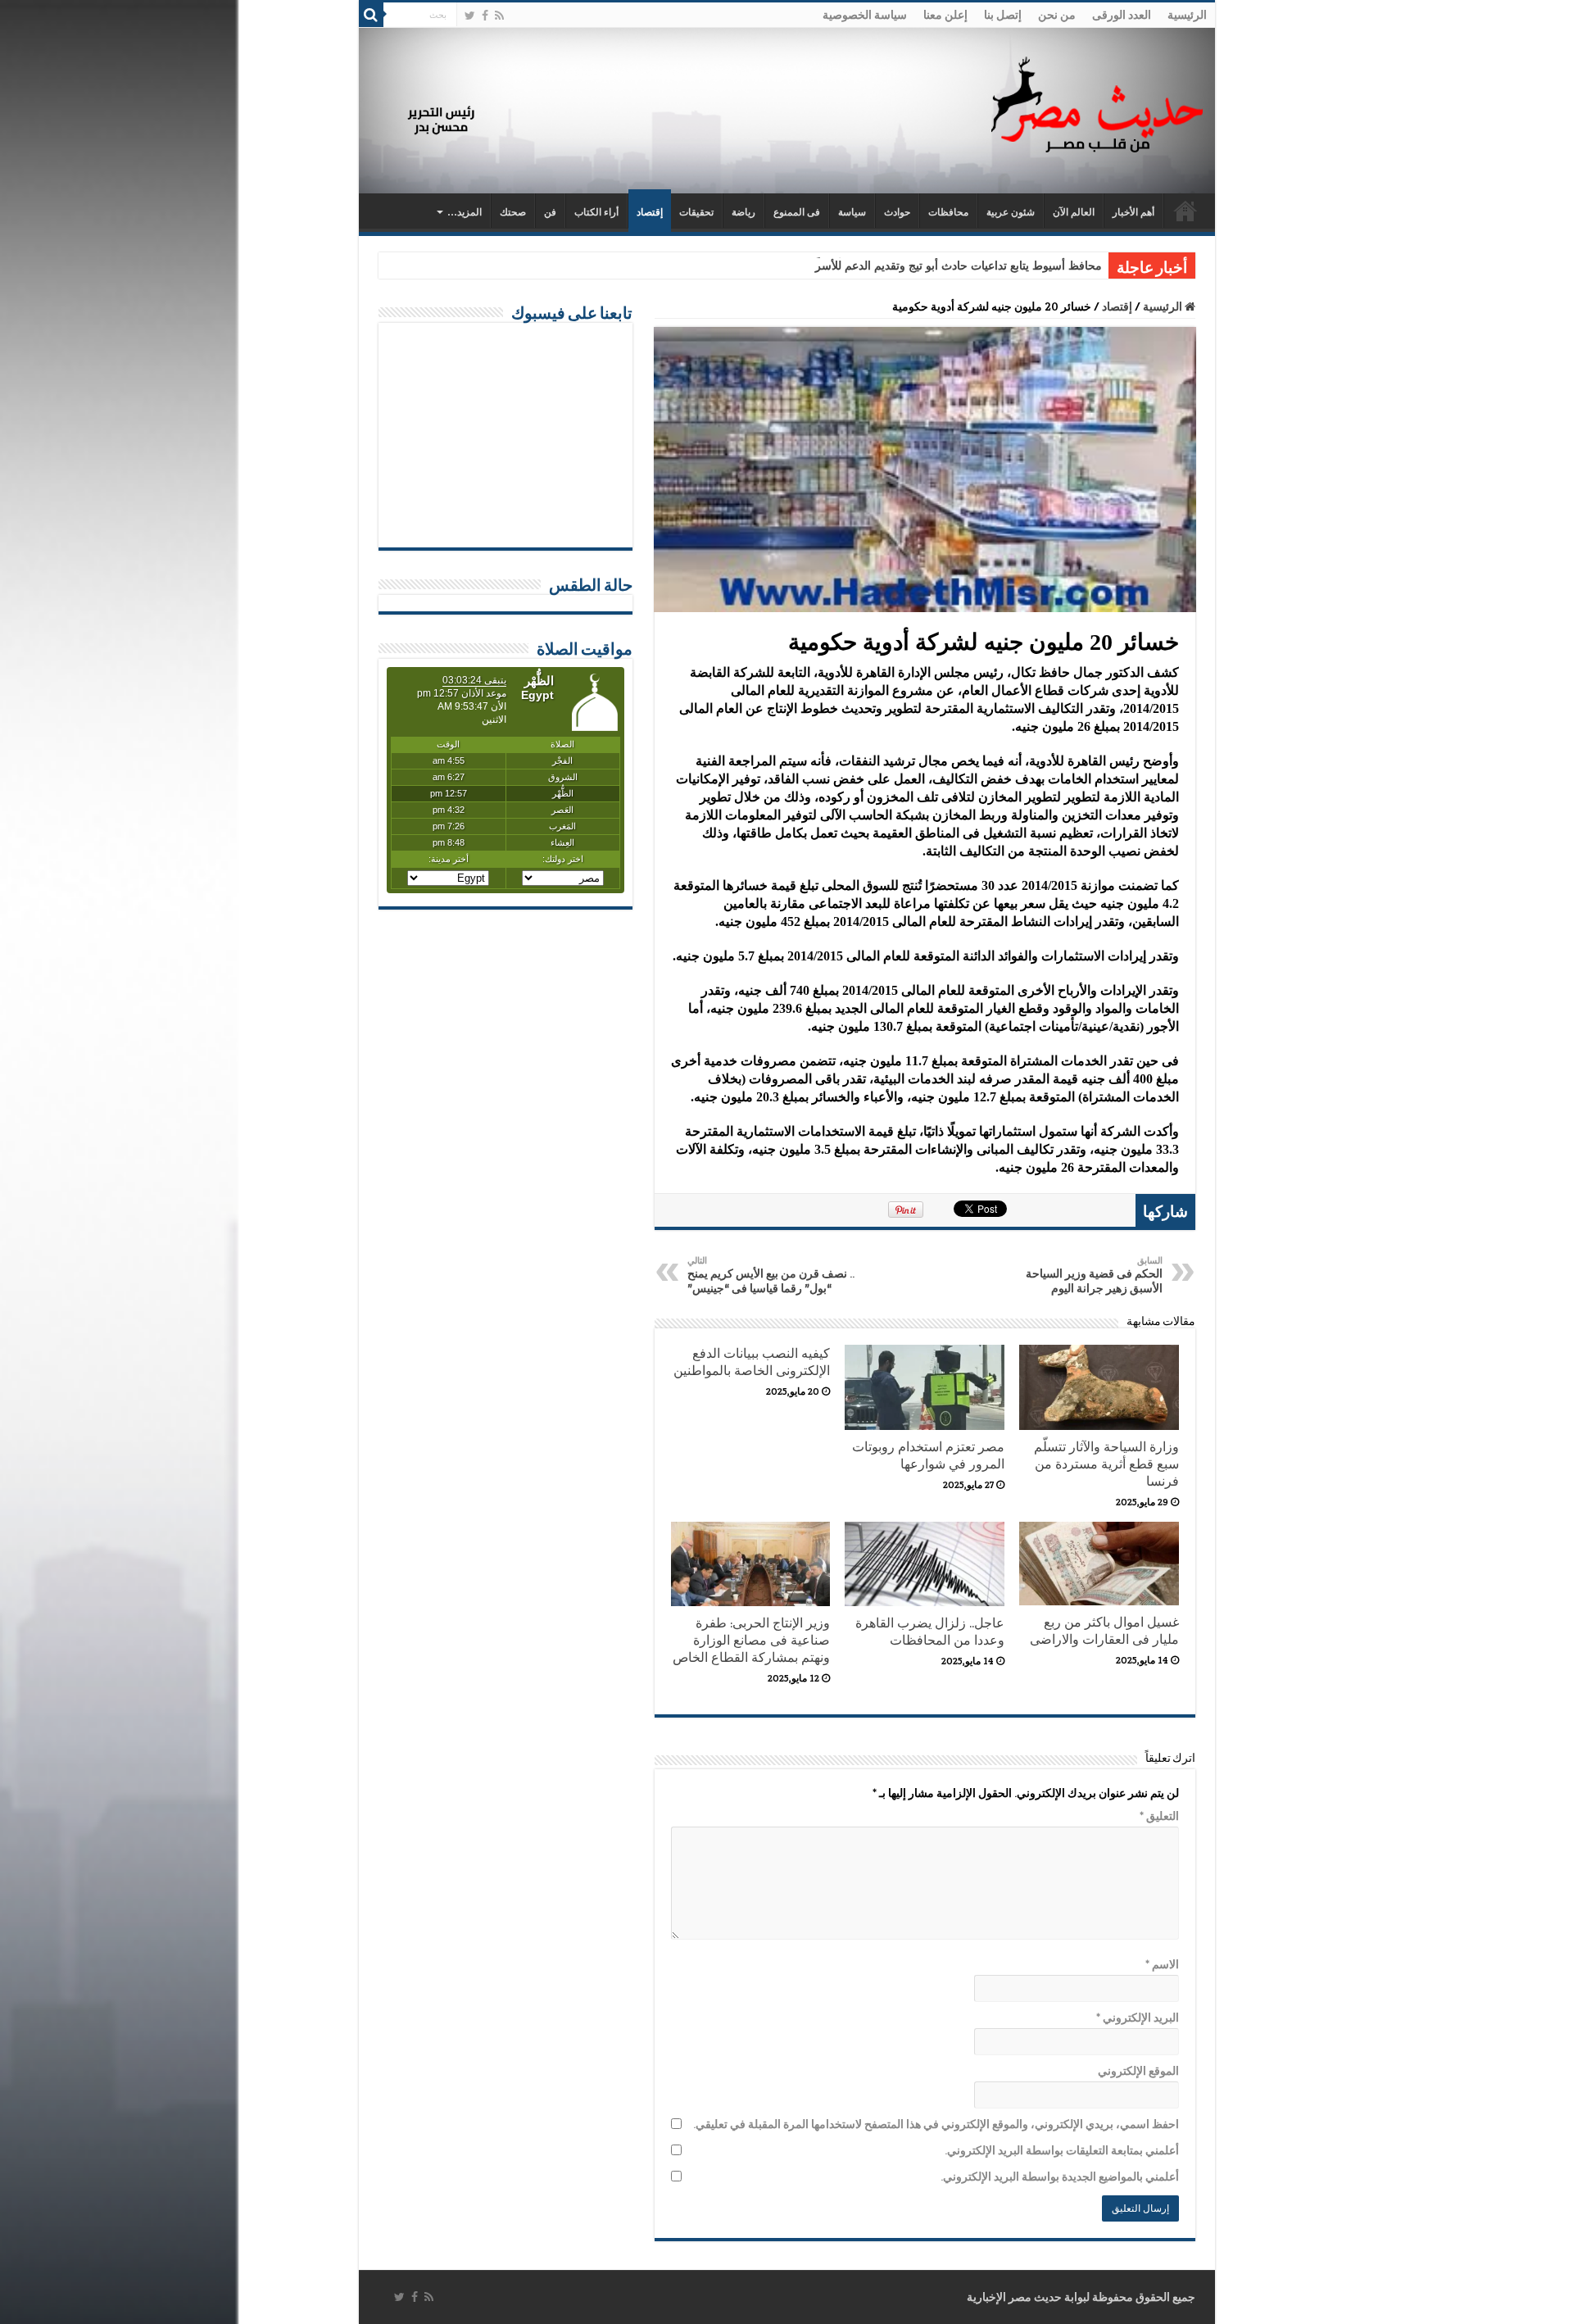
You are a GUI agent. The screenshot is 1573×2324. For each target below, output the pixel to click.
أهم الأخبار (1133, 212)
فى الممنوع (797, 212)
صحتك (513, 212)
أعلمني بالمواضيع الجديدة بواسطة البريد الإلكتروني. (1060, 2176)
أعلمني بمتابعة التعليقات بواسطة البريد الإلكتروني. (1062, 2150)
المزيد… (465, 212)
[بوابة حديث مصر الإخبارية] (1097, 102)
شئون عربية (1011, 212)
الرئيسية (1187, 15)
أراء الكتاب (596, 212)
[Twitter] (470, 16)
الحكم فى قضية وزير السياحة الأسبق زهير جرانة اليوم (1094, 1275)
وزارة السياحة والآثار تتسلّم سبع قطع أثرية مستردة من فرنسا (1106, 1464)
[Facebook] (485, 16)
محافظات (948, 212)
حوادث (897, 212)
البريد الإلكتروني (1138, 2018)
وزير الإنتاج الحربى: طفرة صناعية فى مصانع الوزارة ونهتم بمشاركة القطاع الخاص (751, 1640)
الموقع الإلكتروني (1138, 2071)
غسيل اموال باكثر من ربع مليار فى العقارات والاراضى (1104, 1631)
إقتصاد (650, 212)
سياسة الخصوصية (865, 15)
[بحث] (371, 15)
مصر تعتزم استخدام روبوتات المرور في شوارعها (928, 1455)
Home (1185, 211)
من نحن (1057, 15)
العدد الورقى (1122, 15)
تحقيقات (696, 212)
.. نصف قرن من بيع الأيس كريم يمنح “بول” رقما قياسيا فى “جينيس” (771, 1275)
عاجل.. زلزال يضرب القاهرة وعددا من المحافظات (930, 1632)
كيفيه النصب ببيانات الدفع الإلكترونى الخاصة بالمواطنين (752, 1362)
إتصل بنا (1003, 15)
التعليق (1159, 1816)
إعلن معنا (945, 15)
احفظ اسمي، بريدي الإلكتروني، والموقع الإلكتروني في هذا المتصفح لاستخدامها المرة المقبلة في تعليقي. (936, 2124)
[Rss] (499, 16)
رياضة (743, 212)
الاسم (1162, 1964)
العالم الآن (1074, 212)
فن (550, 212)
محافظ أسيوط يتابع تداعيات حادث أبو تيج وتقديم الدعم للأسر (959, 266)
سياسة (852, 212)
